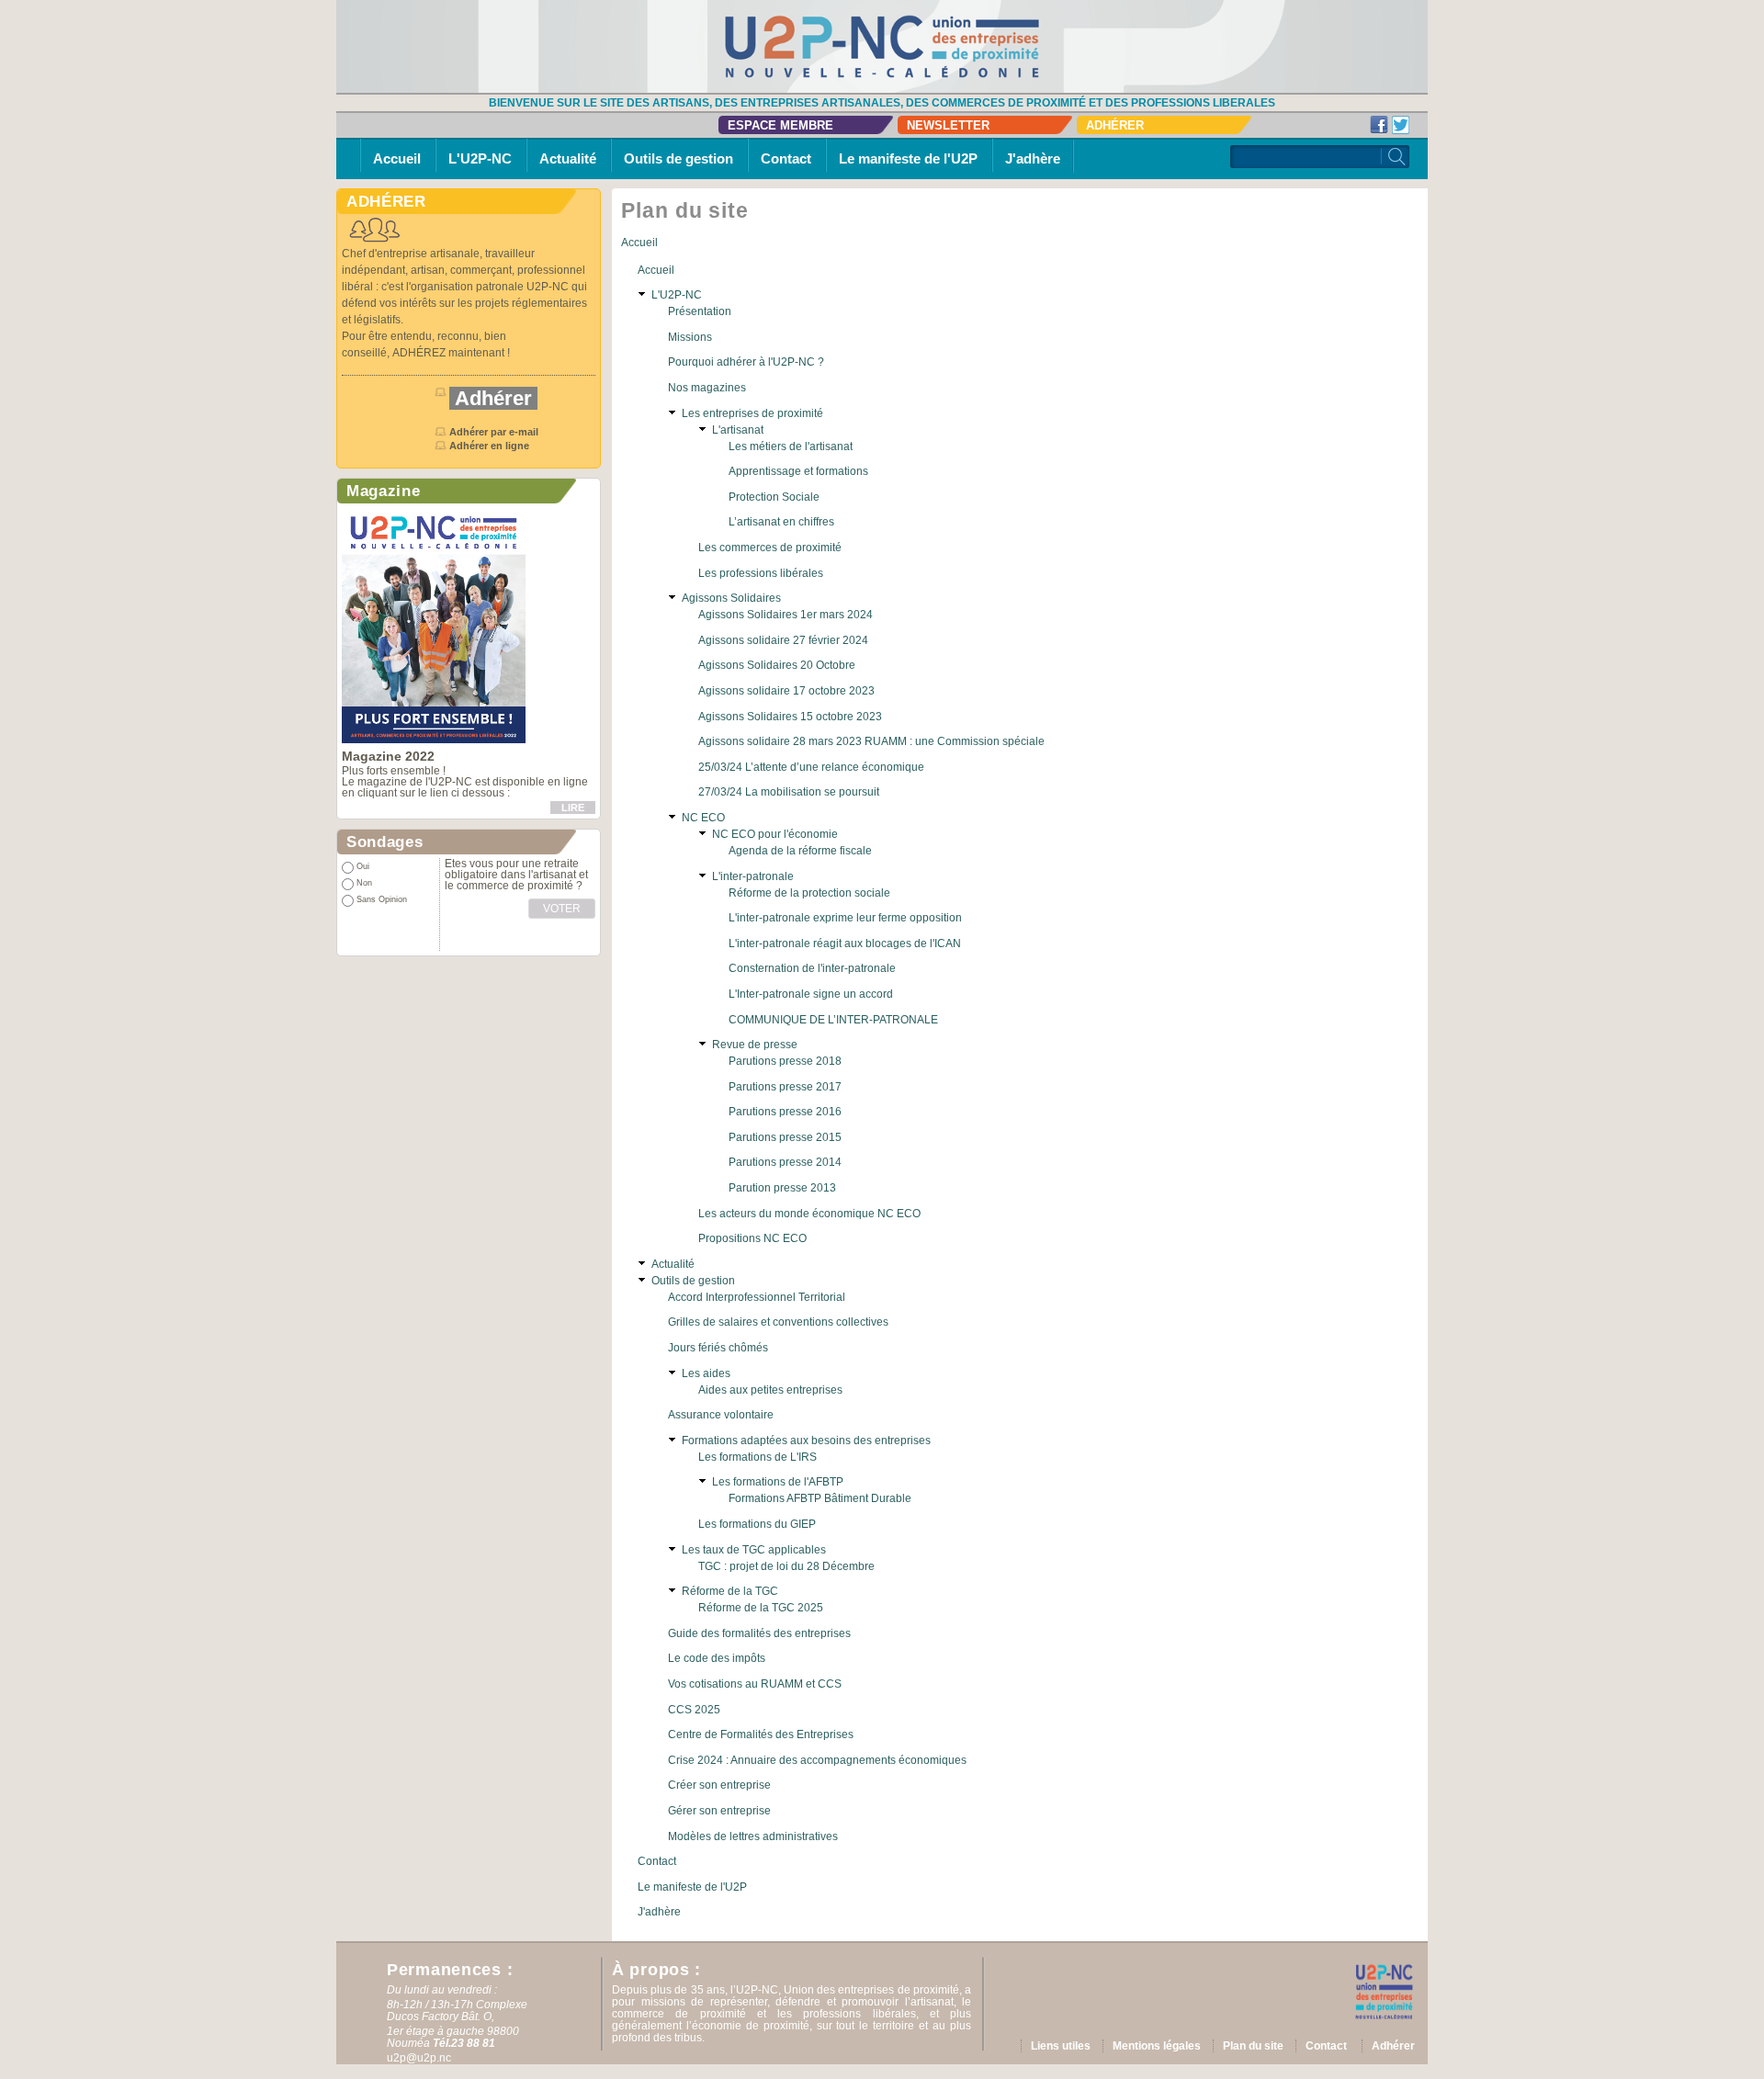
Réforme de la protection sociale (809, 893)
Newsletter (948, 125)
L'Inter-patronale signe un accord (811, 994)
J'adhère (1033, 158)
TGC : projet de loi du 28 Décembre (786, 1566)
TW (1401, 125)
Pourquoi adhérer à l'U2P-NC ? (746, 362)
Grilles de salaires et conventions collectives (778, 1322)
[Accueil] (882, 46)
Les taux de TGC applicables (754, 1550)
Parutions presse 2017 (785, 1087)
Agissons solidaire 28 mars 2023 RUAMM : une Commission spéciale (871, 741)
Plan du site (1253, 2046)
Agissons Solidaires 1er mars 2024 (786, 615)
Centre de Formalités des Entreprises (761, 1734)
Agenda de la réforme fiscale (800, 851)
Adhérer (1115, 125)
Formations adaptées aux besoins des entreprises (806, 1441)
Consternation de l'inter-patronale (812, 968)
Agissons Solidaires (731, 598)
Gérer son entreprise (719, 1811)
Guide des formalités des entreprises (759, 1633)
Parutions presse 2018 (785, 1061)
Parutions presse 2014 (785, 1162)
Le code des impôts (717, 1658)
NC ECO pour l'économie (775, 834)
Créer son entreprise (719, 1785)
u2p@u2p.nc (419, 2058)
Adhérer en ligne (491, 446)
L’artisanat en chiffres (781, 522)
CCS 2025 (694, 1710)
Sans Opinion (382, 899)
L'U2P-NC (480, 158)
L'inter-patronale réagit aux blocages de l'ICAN (845, 943)
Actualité (568, 158)
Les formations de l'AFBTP (778, 1482)
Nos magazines (707, 388)
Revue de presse (755, 1045)
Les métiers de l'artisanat (791, 446)
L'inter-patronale (753, 876)
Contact (786, 158)
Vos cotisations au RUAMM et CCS (755, 1684)
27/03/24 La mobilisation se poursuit (789, 792)
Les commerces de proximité (770, 548)
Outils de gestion (678, 158)
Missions (690, 337)
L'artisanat (738, 430)
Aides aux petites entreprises (770, 1390)
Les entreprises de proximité (752, 413)
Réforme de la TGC (730, 1591)
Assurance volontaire (721, 1415)
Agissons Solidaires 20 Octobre (777, 665)
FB (1379, 125)
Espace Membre (780, 125)
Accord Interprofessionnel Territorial (757, 1297)
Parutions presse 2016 (785, 1112)
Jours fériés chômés (718, 1348)
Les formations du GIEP (757, 1524)
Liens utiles (1061, 2046)
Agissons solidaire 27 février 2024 (783, 640)
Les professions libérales (761, 573)
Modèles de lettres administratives (753, 1836)
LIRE (573, 808)
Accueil (397, 158)
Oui (363, 866)
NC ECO (703, 818)
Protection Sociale (774, 497)
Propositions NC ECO (752, 1238)
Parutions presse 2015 (785, 1137)
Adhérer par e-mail (494, 432)
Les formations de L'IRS (758, 1457)
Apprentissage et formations (798, 471)
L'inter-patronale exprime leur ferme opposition (845, 918)
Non (364, 883)
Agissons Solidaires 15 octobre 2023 (790, 717)
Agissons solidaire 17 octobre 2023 (786, 691)
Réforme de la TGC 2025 (761, 1608)
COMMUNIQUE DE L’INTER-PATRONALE (833, 1020)
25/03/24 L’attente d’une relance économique (811, 767)
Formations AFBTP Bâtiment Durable (820, 1498)
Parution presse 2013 (782, 1188)
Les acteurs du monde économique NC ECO (809, 1214)
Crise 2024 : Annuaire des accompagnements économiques (817, 1760)
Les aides (706, 1373)
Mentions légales (1157, 2046)
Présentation (700, 311)
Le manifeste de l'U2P (908, 158)
